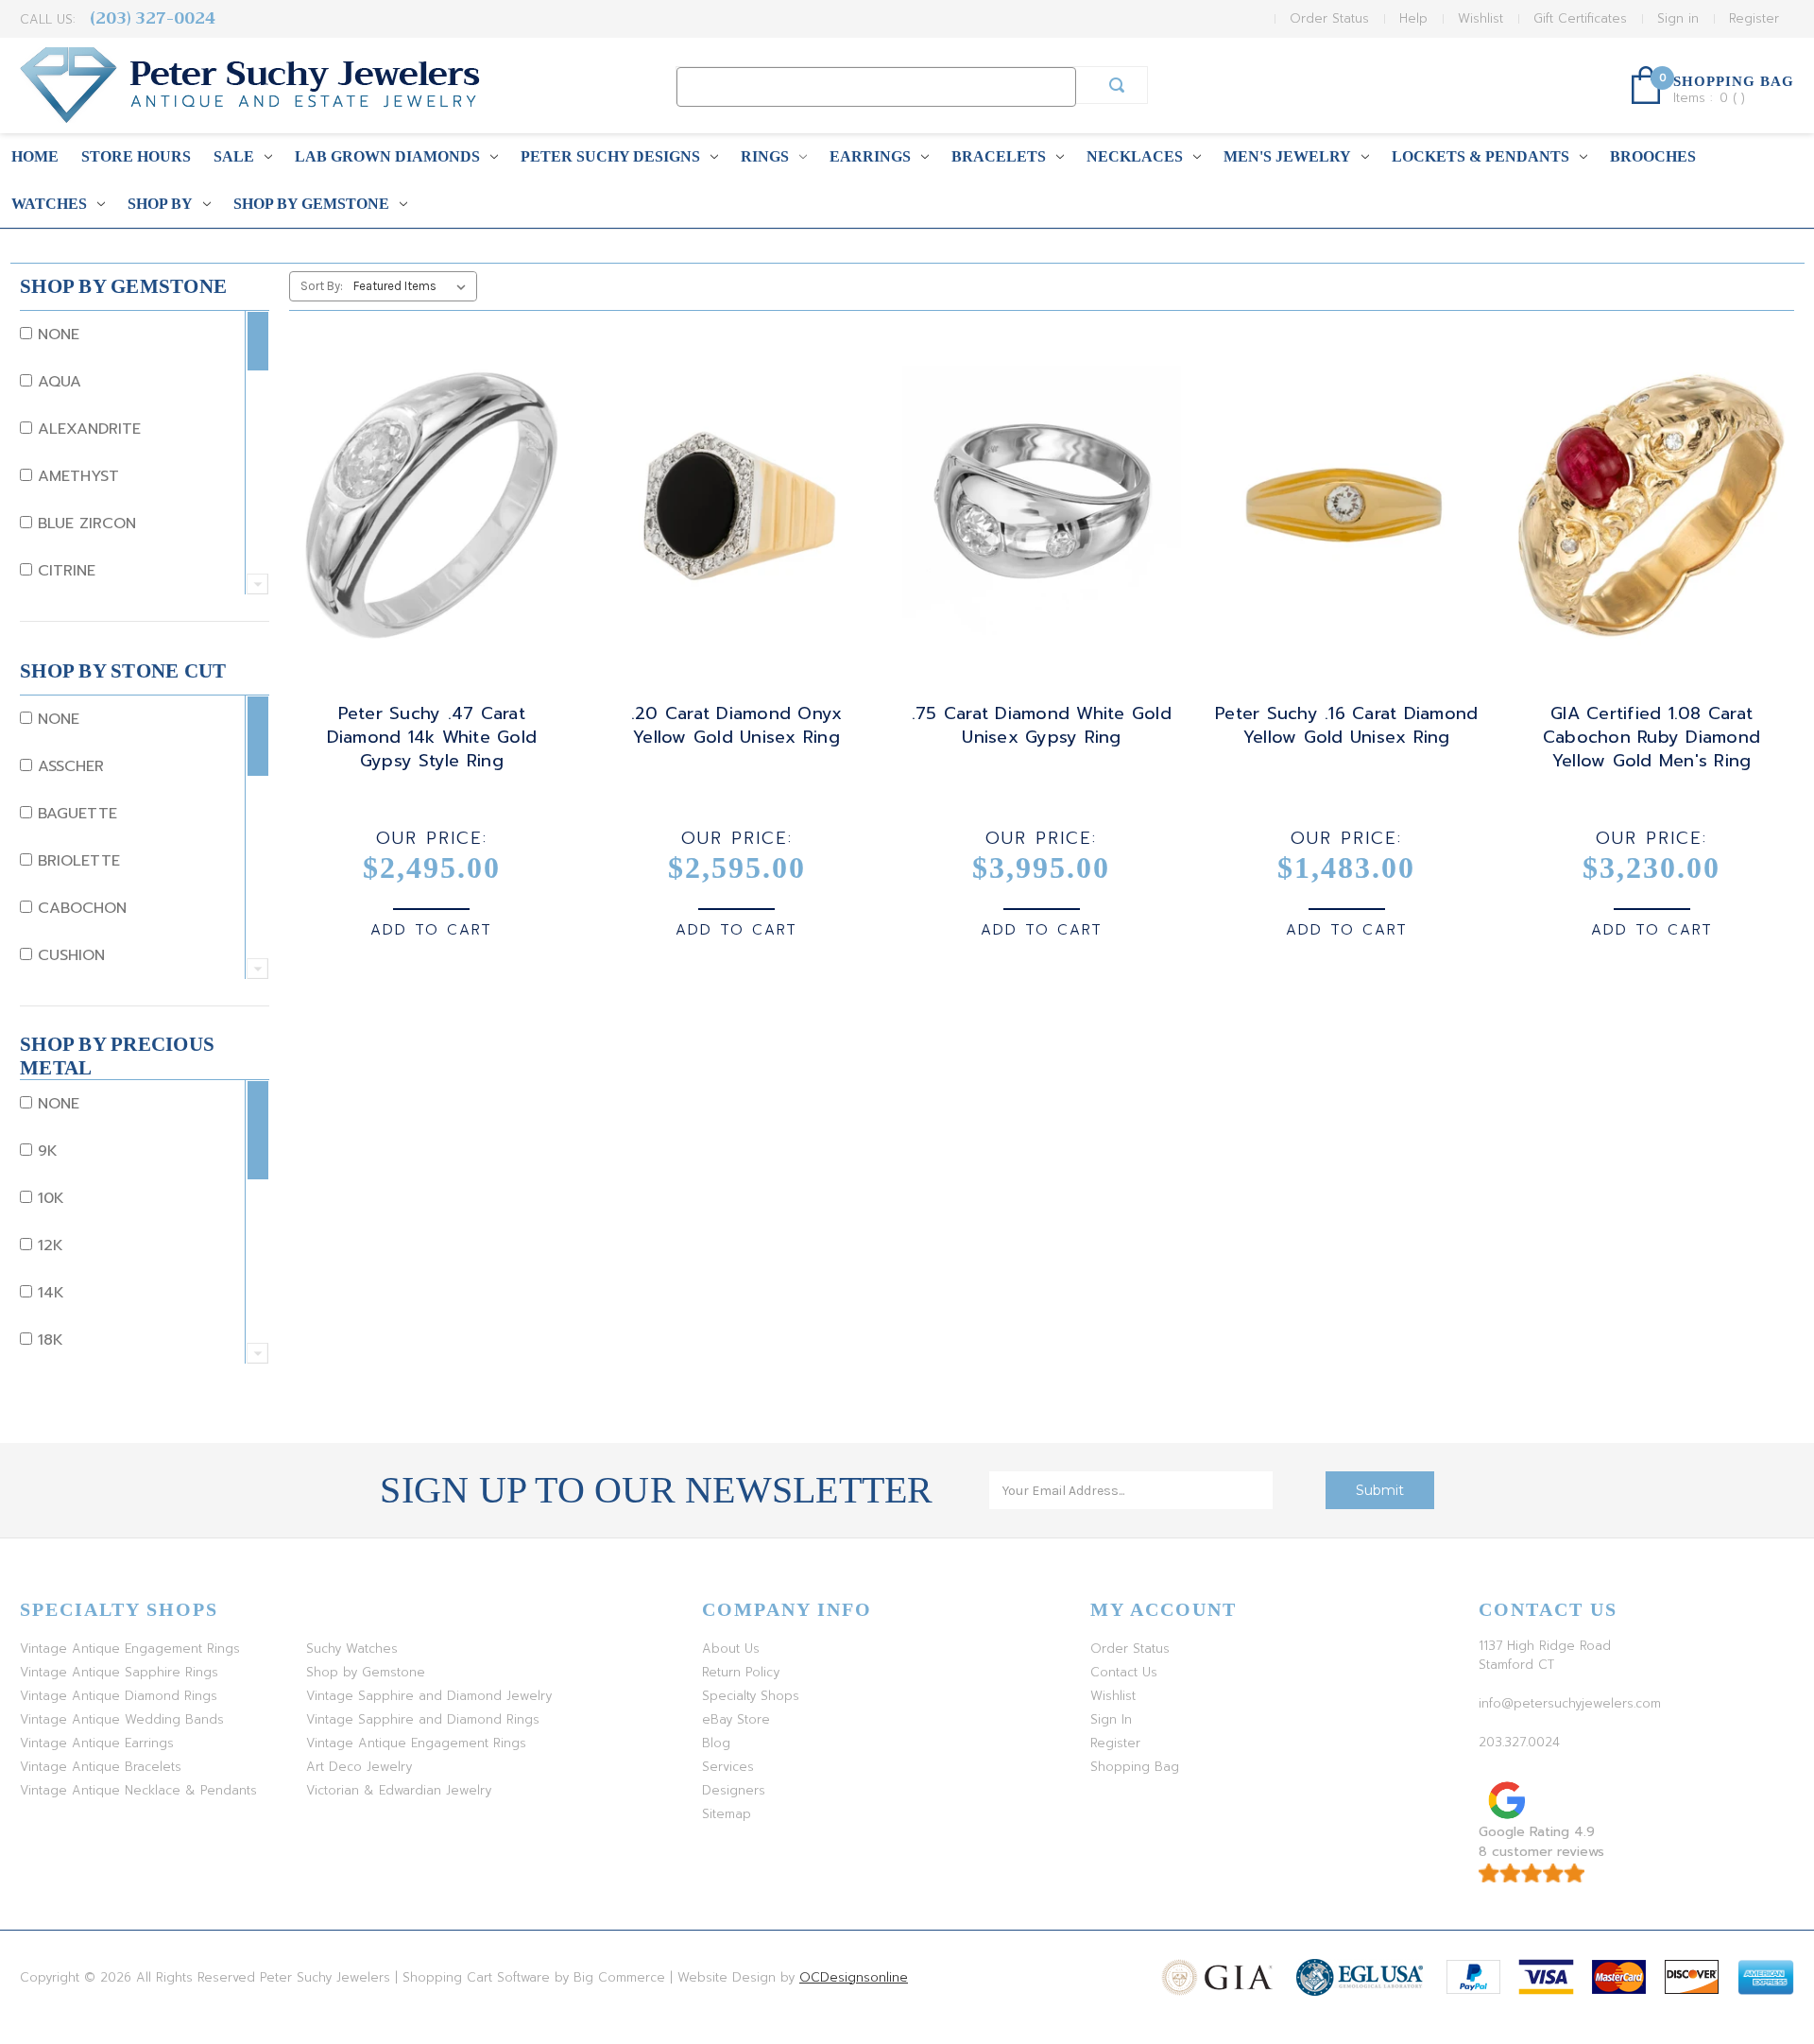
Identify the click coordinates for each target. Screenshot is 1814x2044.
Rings (765, 156)
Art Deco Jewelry (359, 1767)
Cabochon (79, 908)
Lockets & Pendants (1480, 156)
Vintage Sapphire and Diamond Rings (423, 1719)
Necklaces (1135, 156)
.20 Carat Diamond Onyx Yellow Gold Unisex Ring (737, 726)
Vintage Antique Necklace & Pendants (138, 1790)
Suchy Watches (352, 1649)
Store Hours (136, 156)
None (56, 335)
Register (1754, 18)
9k (45, 1151)
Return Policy (741, 1672)
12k (48, 1245)
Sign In (1111, 1719)
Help (1413, 18)
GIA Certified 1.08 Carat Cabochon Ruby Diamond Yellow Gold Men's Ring (1651, 738)
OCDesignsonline (854, 1977)
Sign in (1678, 18)
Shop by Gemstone (311, 204)
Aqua (57, 382)
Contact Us (1124, 1672)
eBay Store (736, 1719)
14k (48, 1293)
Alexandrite (86, 429)
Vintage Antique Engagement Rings (130, 1649)
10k (48, 1198)
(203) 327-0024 (153, 18)
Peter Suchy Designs (610, 156)
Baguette (75, 814)
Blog (716, 1743)
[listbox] (413, 286)
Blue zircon (84, 524)
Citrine (64, 571)
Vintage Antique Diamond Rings (119, 1696)
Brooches (1653, 156)
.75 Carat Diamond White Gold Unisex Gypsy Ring (1042, 726)
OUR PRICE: (432, 838)
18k (48, 1340)
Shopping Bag (1135, 1767)
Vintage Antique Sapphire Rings (119, 1672)
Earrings (870, 156)
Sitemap (727, 1814)
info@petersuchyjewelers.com (1570, 1703)
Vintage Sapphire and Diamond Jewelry (429, 1696)
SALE (234, 156)
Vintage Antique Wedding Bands (122, 1719)
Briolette (76, 861)
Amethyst (76, 476)
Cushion (68, 955)
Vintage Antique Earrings (97, 1743)
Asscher (68, 766)
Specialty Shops (751, 1696)
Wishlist (1480, 18)
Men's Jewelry (1287, 156)
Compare (425, 523)
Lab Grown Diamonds (387, 156)
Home (35, 156)
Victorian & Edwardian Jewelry (399, 1790)
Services (728, 1767)
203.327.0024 (1519, 1742)
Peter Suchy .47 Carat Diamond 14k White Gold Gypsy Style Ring (432, 738)
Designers (734, 1790)
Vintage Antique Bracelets (101, 1767)
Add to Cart (431, 930)
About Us (731, 1649)
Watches (49, 204)
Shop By (160, 204)
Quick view (428, 489)
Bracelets (999, 156)
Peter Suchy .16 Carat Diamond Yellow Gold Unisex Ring (1346, 726)
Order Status (1329, 18)
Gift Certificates (1580, 18)
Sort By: (322, 286)
